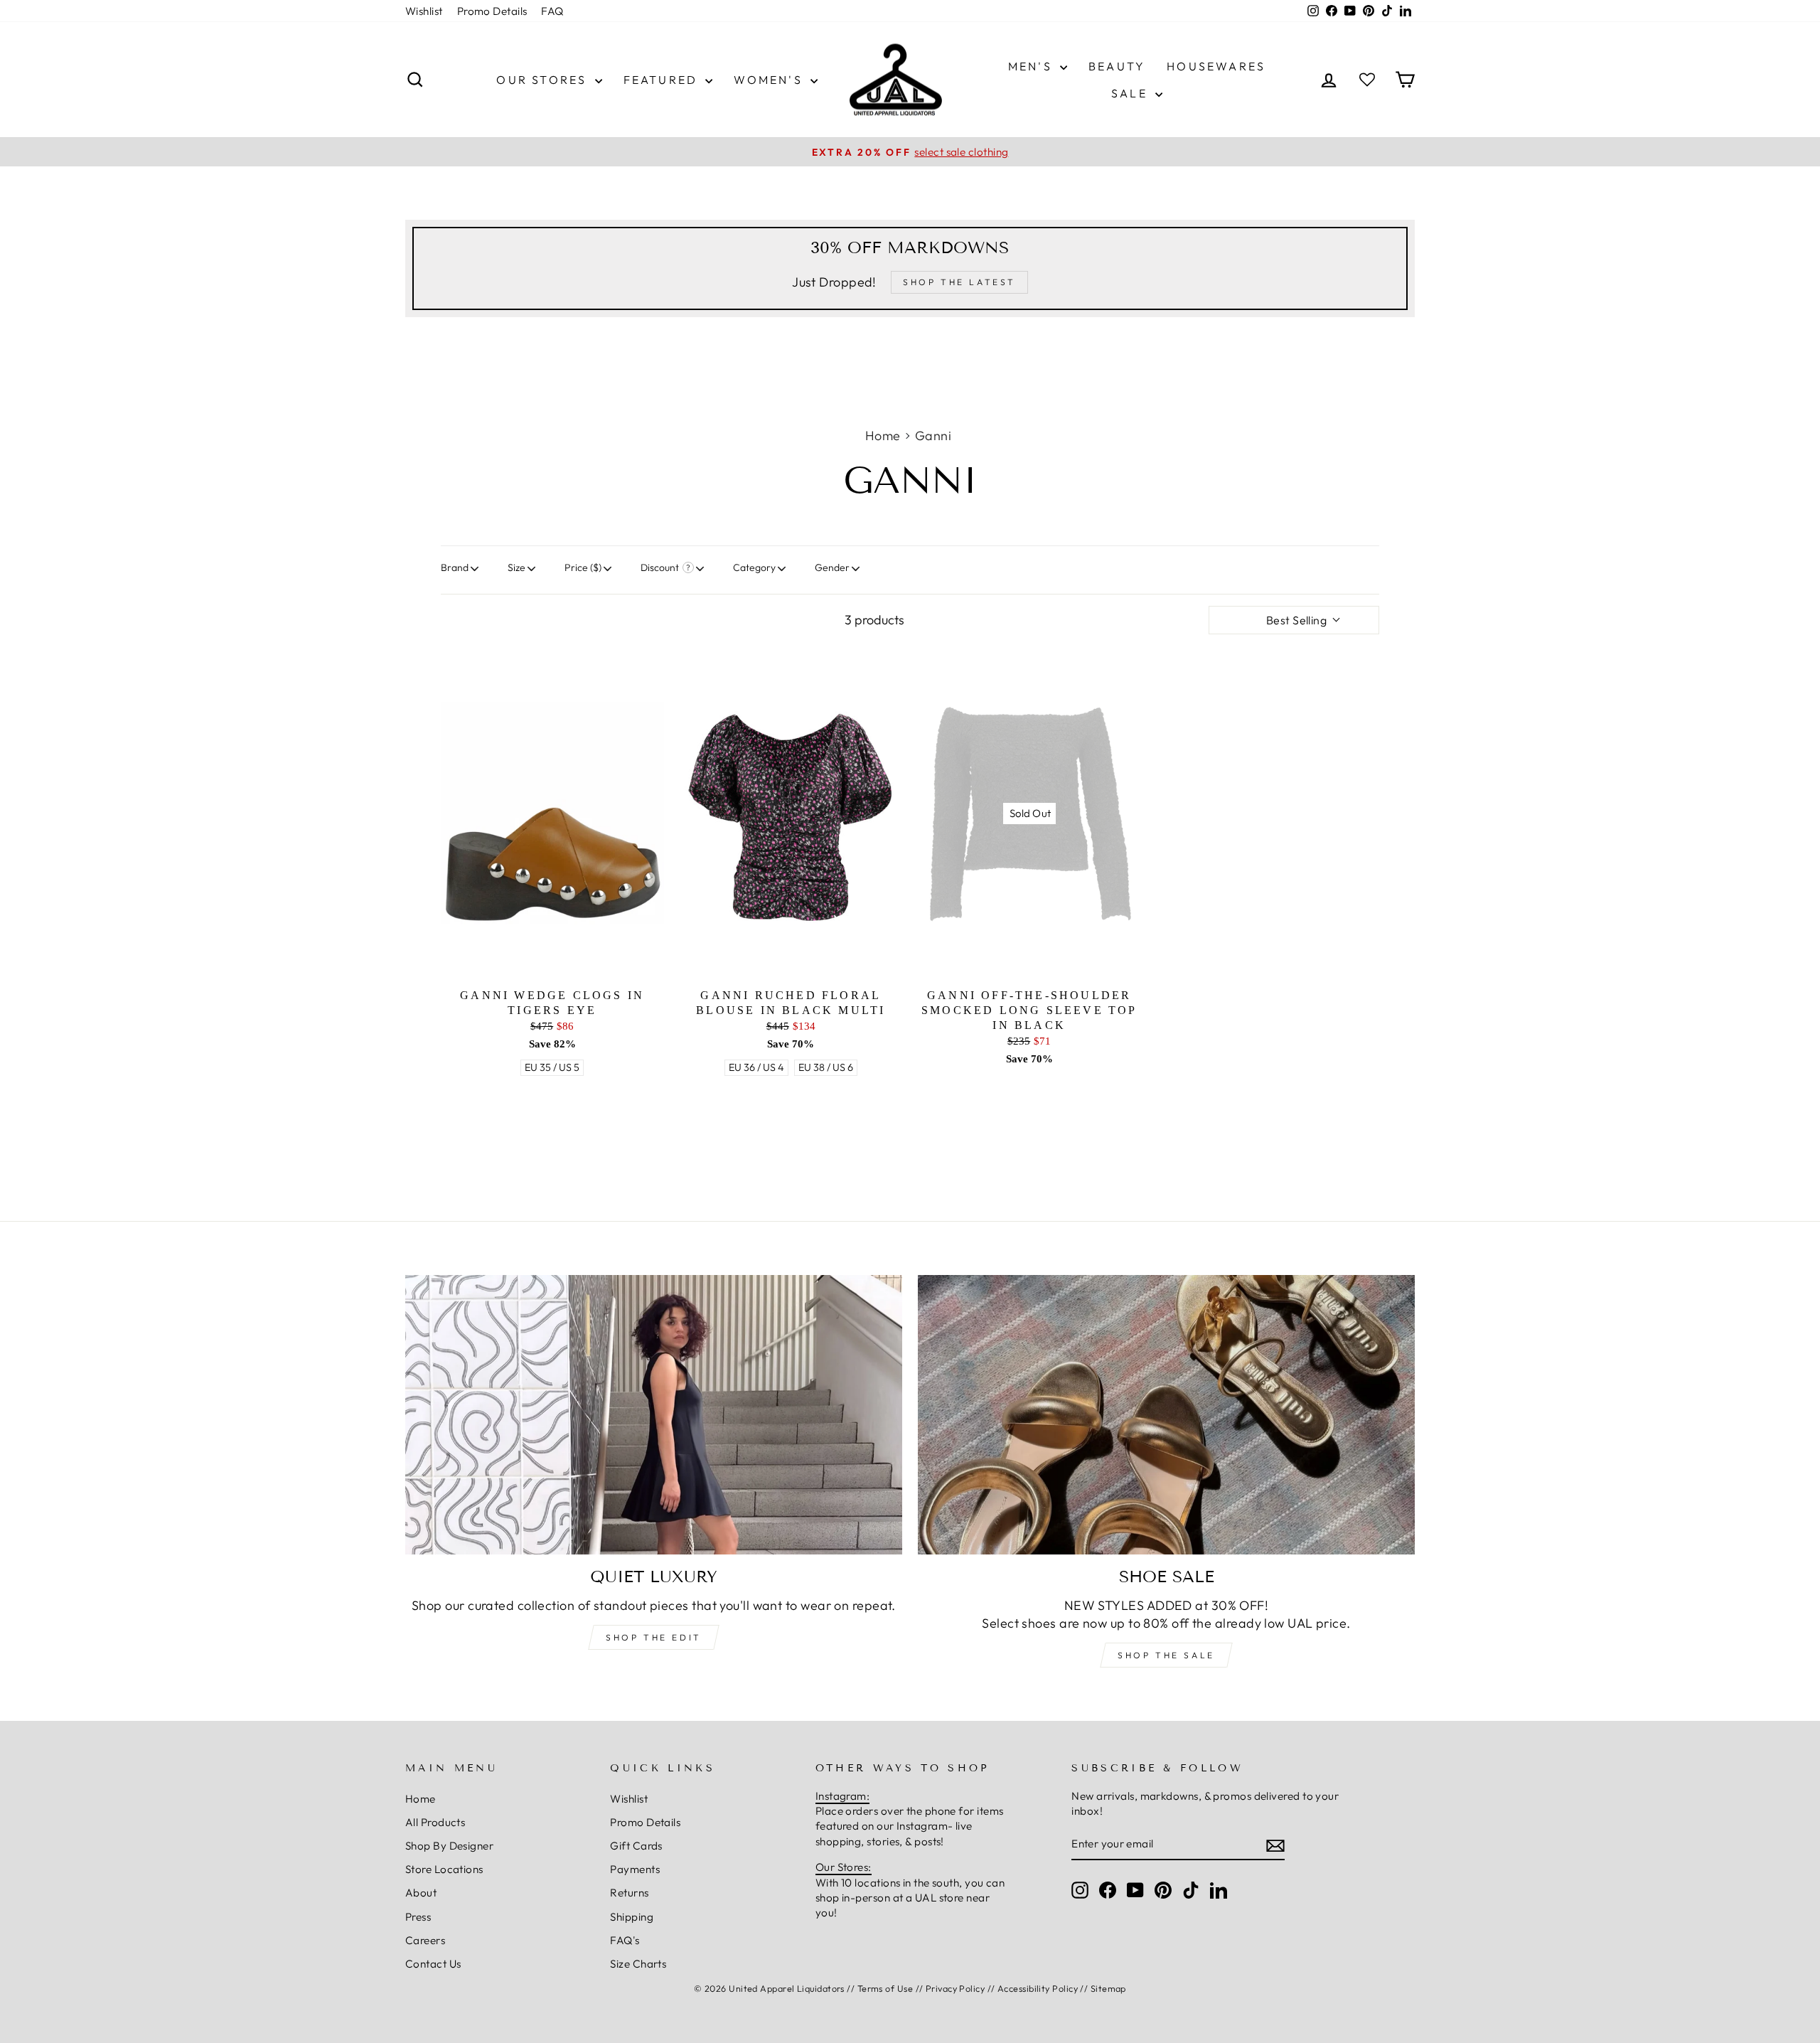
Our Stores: (844, 1867)
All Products (435, 1822)
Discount (660, 567)
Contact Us (433, 1964)
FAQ (552, 11)
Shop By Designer (449, 1846)
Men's (1032, 66)
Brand (455, 567)
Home (883, 436)
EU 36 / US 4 (756, 1067)
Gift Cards (636, 1846)
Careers (425, 1940)
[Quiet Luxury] (654, 1415)
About (421, 1893)
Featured (663, 80)
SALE (1131, 93)
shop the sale (1166, 1655)
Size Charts (638, 1964)
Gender (832, 567)
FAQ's (625, 1940)
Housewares (1216, 66)
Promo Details (492, 11)
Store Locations (444, 1869)
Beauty (1117, 66)
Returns (629, 1893)
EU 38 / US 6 (826, 1067)
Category (754, 567)
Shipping (632, 1917)
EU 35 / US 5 (552, 1067)
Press (418, 1917)
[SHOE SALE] (1166, 1415)
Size (516, 567)
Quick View (552, 1093)
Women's (770, 80)
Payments (635, 1869)
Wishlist (424, 11)
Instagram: (843, 1796)
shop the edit (654, 1637)
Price (583, 567)
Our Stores (544, 80)
